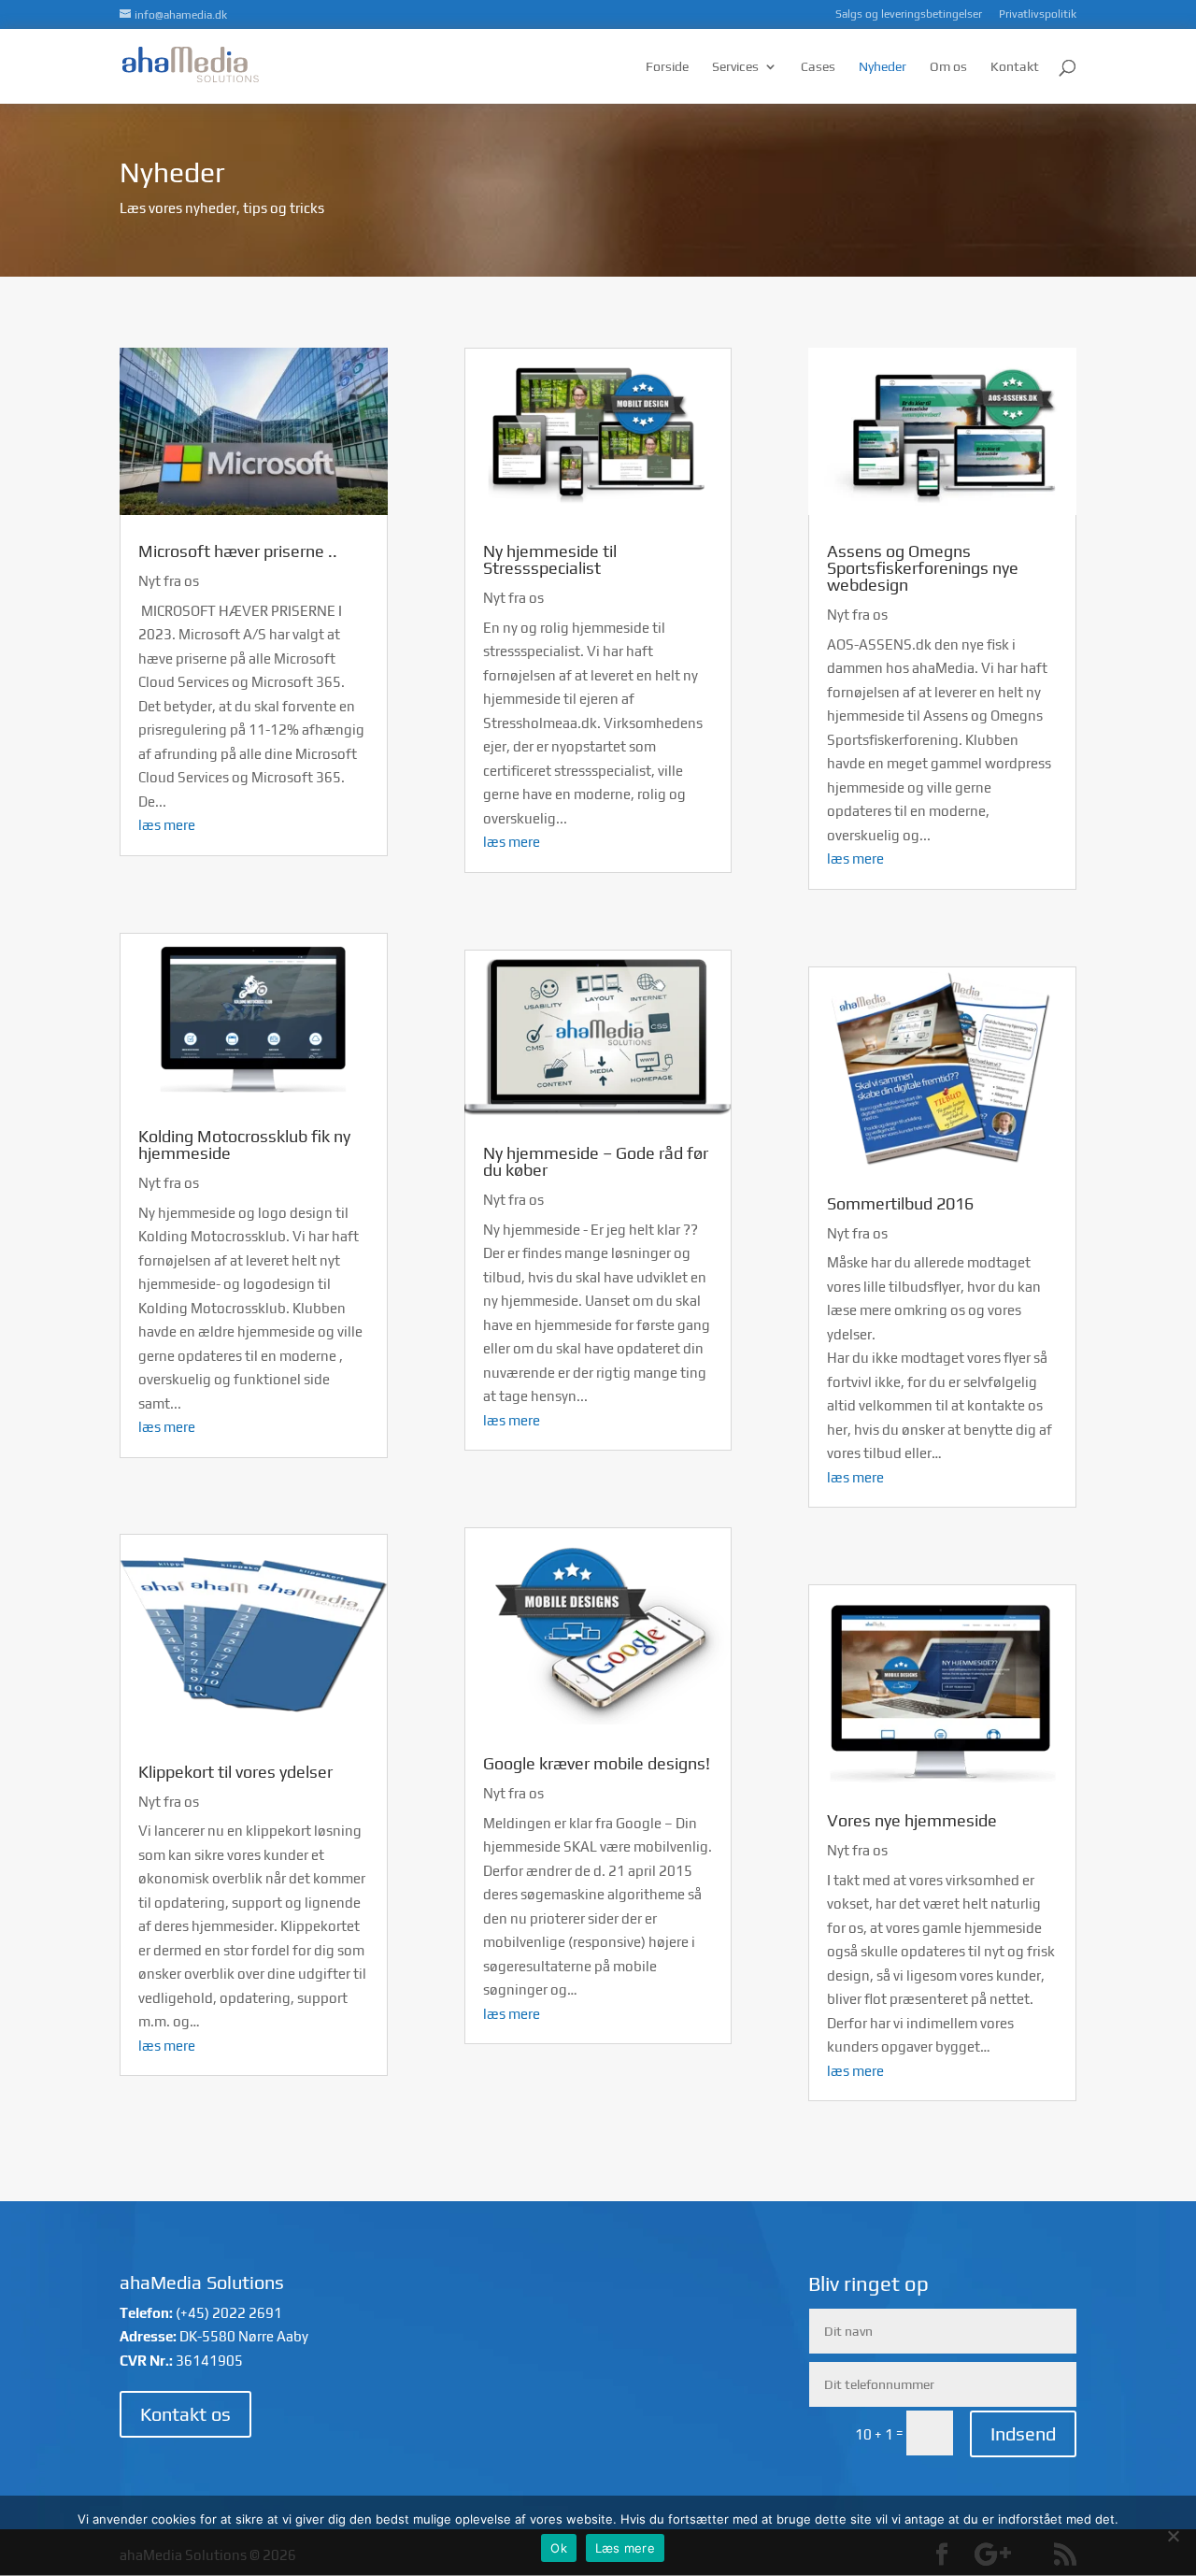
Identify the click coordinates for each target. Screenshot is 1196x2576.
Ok (559, 2548)
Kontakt (1015, 67)
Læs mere (625, 2548)
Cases (818, 67)
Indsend (1023, 2433)
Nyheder (883, 67)
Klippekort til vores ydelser (235, 1772)
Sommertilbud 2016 (900, 1203)
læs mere (167, 825)
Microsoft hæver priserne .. (238, 551)
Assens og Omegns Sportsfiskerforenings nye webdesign (923, 568)
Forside (667, 67)
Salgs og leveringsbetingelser (909, 14)
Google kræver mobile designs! (597, 1763)
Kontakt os (185, 2414)
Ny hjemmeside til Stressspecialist (550, 559)
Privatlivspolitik (1038, 14)
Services (735, 67)
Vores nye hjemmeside (912, 1820)
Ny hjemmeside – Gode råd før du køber (596, 1161)
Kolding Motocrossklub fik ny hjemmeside (244, 1145)
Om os (948, 67)
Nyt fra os (169, 581)
